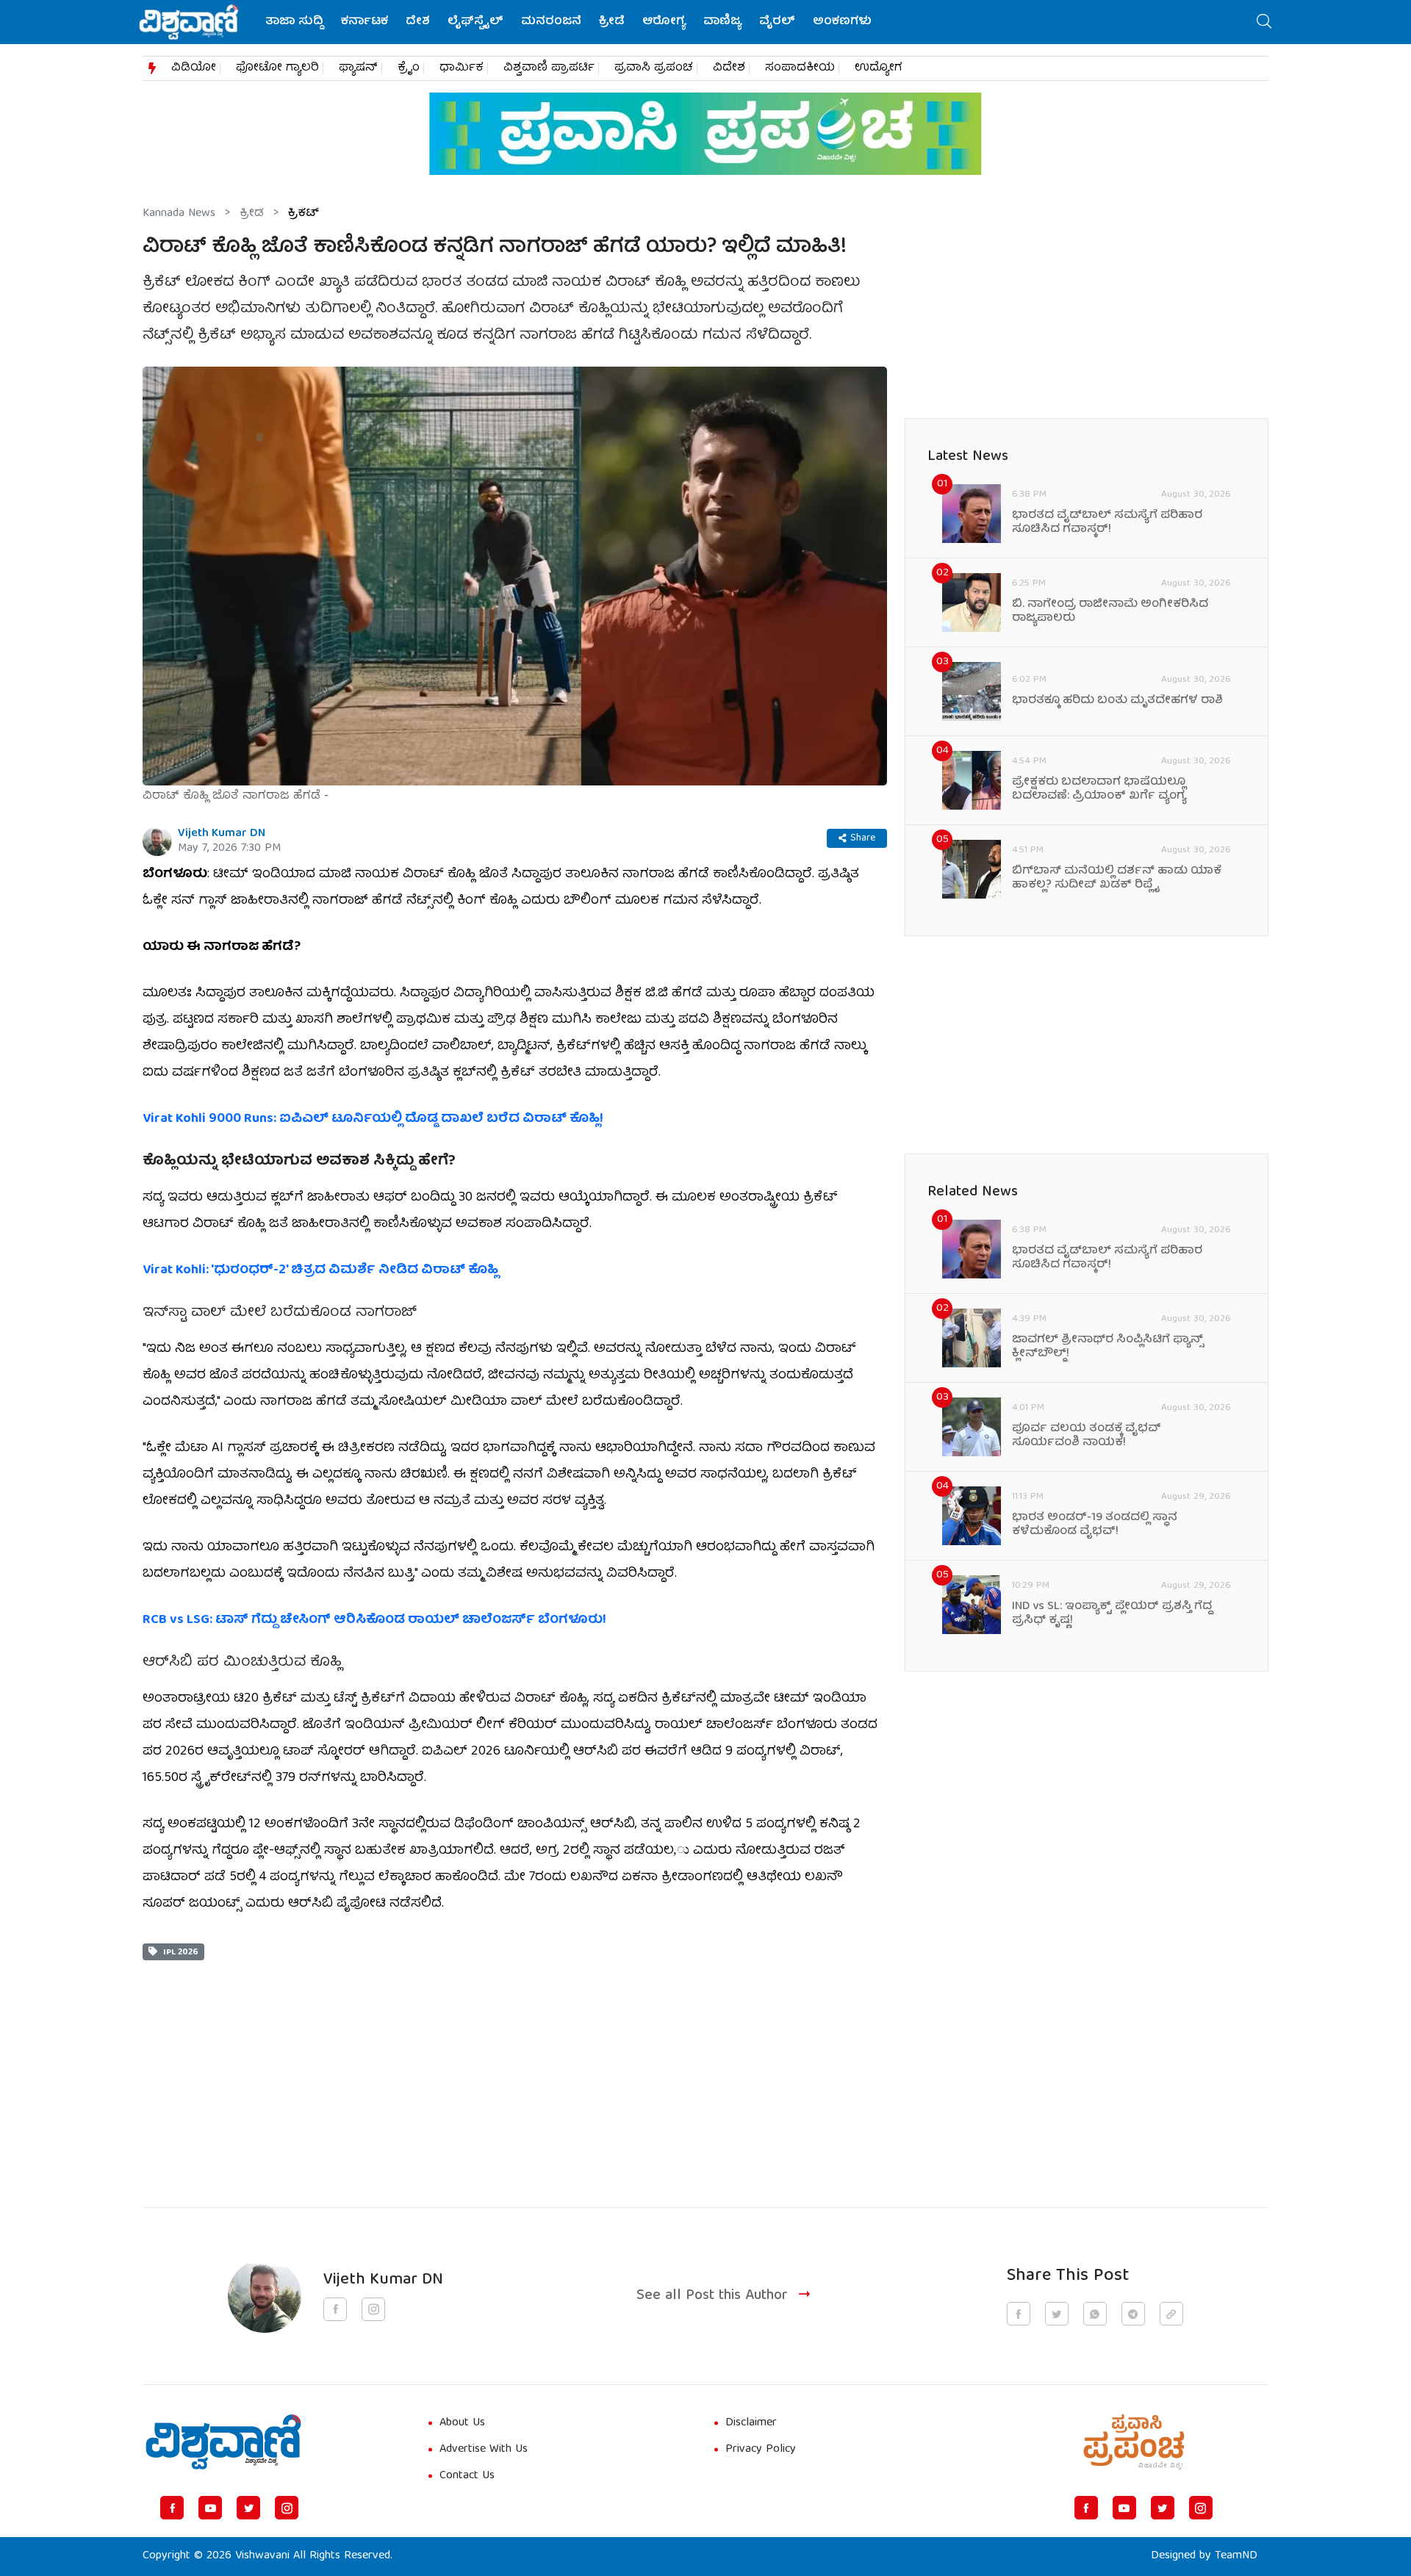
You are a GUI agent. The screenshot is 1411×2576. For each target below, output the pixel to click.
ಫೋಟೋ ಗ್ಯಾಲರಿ (277, 68)
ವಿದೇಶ (729, 68)
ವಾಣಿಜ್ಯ (722, 22)
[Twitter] (248, 2508)
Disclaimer (751, 2423)
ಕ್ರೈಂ (409, 68)
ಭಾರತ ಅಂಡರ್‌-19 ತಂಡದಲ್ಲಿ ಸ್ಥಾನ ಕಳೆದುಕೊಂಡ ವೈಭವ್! (1095, 1525)
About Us (462, 2423)
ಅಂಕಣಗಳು (842, 22)
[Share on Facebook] (1019, 2314)
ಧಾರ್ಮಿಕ (462, 68)
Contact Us (467, 2476)
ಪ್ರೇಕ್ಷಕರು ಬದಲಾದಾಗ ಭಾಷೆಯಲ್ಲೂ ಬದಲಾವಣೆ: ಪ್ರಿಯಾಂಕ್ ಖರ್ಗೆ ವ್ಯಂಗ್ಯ (1099, 790)
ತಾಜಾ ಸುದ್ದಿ (294, 22)
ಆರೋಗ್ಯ (664, 22)
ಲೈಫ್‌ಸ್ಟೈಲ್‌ (475, 22)
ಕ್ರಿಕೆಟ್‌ (304, 214)
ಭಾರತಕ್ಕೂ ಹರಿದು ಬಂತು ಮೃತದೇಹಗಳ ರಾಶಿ (1117, 701)
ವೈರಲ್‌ (777, 22)
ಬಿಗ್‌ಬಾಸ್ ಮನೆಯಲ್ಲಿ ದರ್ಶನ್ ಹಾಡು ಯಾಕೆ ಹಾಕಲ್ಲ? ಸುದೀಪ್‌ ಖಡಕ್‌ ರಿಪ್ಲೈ (1117, 879)
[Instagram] (287, 2508)
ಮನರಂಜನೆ (551, 22)
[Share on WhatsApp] (1095, 2314)
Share (863, 838)
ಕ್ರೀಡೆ (612, 22)
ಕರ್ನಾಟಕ (365, 22)
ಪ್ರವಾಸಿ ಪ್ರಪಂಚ (654, 68)
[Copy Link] (1171, 2314)
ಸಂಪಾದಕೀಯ (800, 68)
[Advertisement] (515, 2063)
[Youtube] (210, 2508)
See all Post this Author (712, 2296)
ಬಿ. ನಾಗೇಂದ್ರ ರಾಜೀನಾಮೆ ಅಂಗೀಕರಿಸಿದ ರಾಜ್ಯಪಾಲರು (1110, 612)
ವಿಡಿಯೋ (194, 68)
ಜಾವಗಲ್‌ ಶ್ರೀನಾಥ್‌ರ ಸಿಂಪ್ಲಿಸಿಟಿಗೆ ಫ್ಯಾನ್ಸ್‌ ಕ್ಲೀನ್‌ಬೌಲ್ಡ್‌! (1108, 1348)
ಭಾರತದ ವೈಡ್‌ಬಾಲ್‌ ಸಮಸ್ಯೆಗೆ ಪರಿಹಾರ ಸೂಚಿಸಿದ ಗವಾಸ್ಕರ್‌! (1107, 523)
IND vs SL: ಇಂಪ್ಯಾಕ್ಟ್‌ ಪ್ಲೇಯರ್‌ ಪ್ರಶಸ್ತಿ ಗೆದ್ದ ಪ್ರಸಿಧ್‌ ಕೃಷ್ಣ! (1112, 1614)
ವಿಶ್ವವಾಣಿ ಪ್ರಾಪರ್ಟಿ (549, 68)
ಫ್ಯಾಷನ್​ (358, 68)
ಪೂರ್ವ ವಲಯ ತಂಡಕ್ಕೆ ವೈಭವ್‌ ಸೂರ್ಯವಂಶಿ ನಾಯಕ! (1087, 1436)
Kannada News (179, 214)
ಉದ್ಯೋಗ (879, 68)
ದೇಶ (418, 22)
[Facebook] (172, 2508)
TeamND (1236, 2556)
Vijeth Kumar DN (222, 834)
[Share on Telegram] (1133, 2314)
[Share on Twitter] (1057, 2314)
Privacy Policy (761, 2450)
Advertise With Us (484, 2450)
